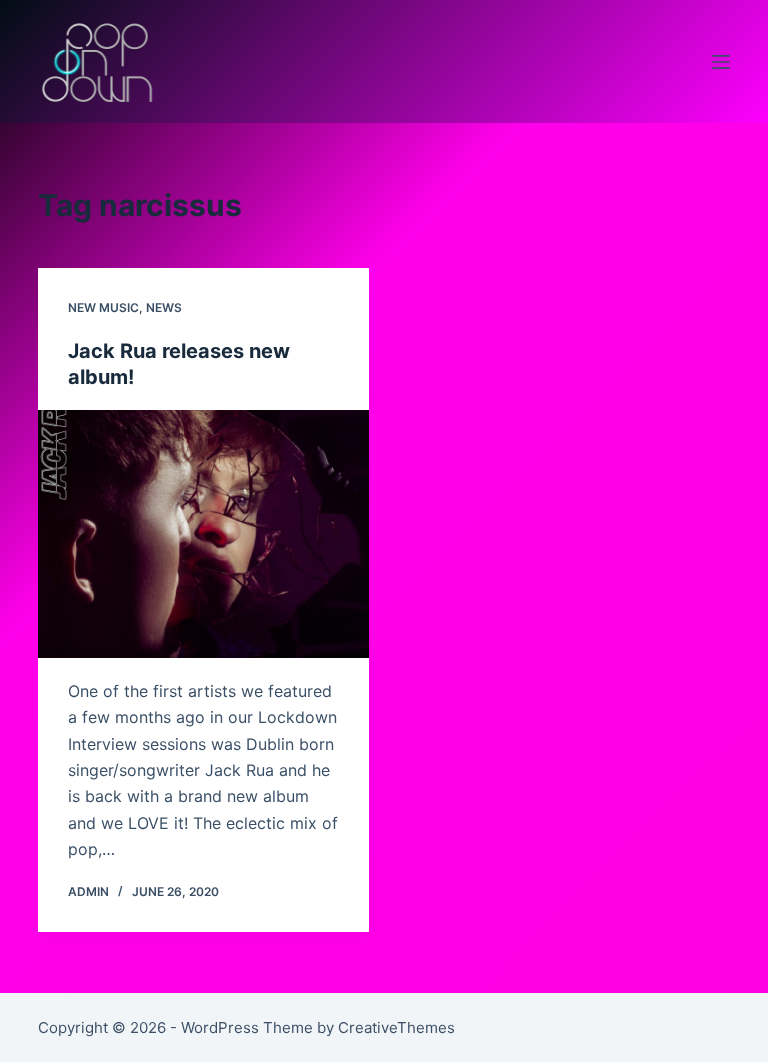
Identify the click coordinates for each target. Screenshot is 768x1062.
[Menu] (721, 62)
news (164, 307)
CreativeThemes (396, 1027)
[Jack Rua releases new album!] (203, 534)
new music (103, 307)
